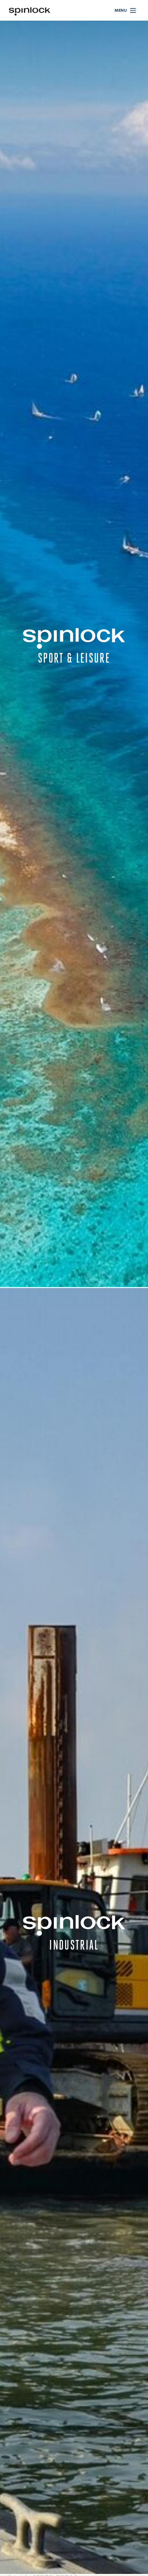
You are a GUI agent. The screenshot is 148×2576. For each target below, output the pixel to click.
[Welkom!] (30, 11)
